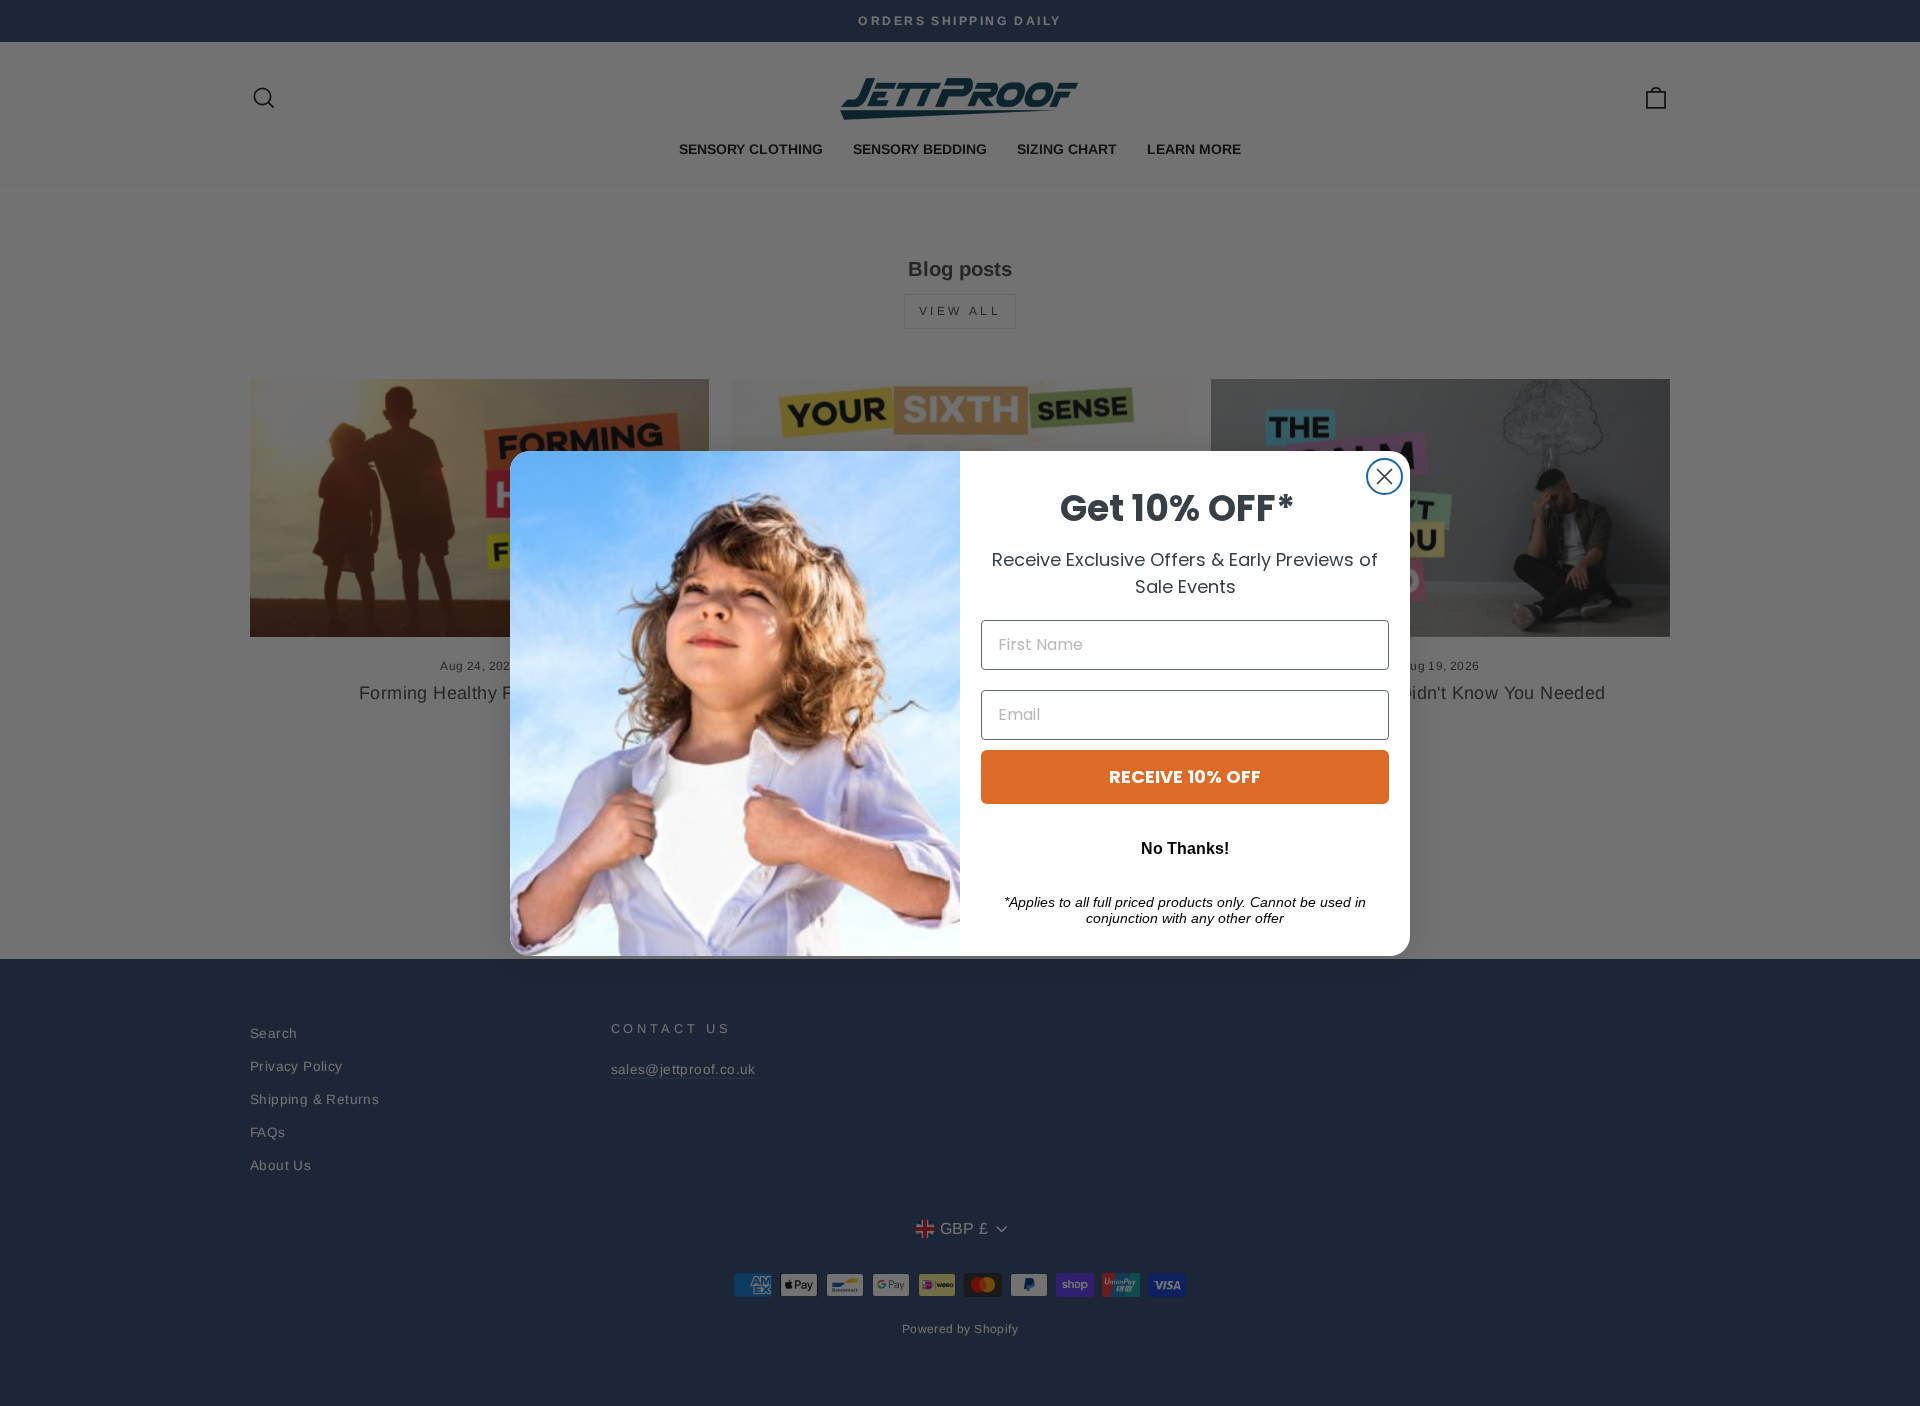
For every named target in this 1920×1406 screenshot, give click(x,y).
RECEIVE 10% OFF (1185, 776)
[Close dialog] (1384, 476)
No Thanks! (1185, 848)
